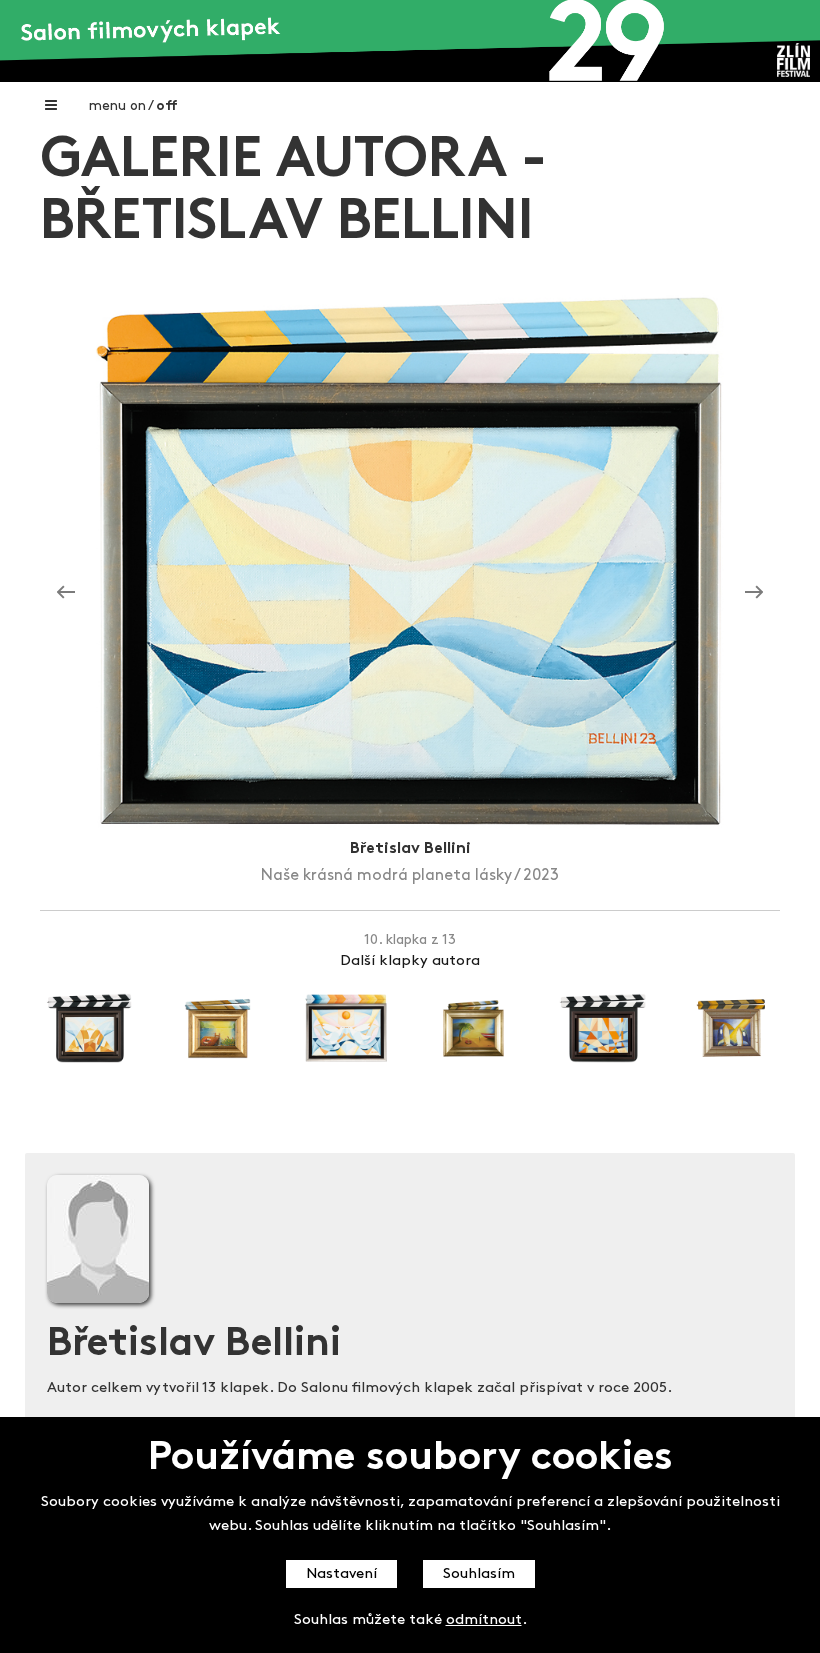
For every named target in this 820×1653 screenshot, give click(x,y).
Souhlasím (479, 1574)
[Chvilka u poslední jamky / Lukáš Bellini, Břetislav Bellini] (66, 592)
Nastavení (341, 1574)
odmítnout (484, 1620)
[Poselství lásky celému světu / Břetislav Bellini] (754, 592)
